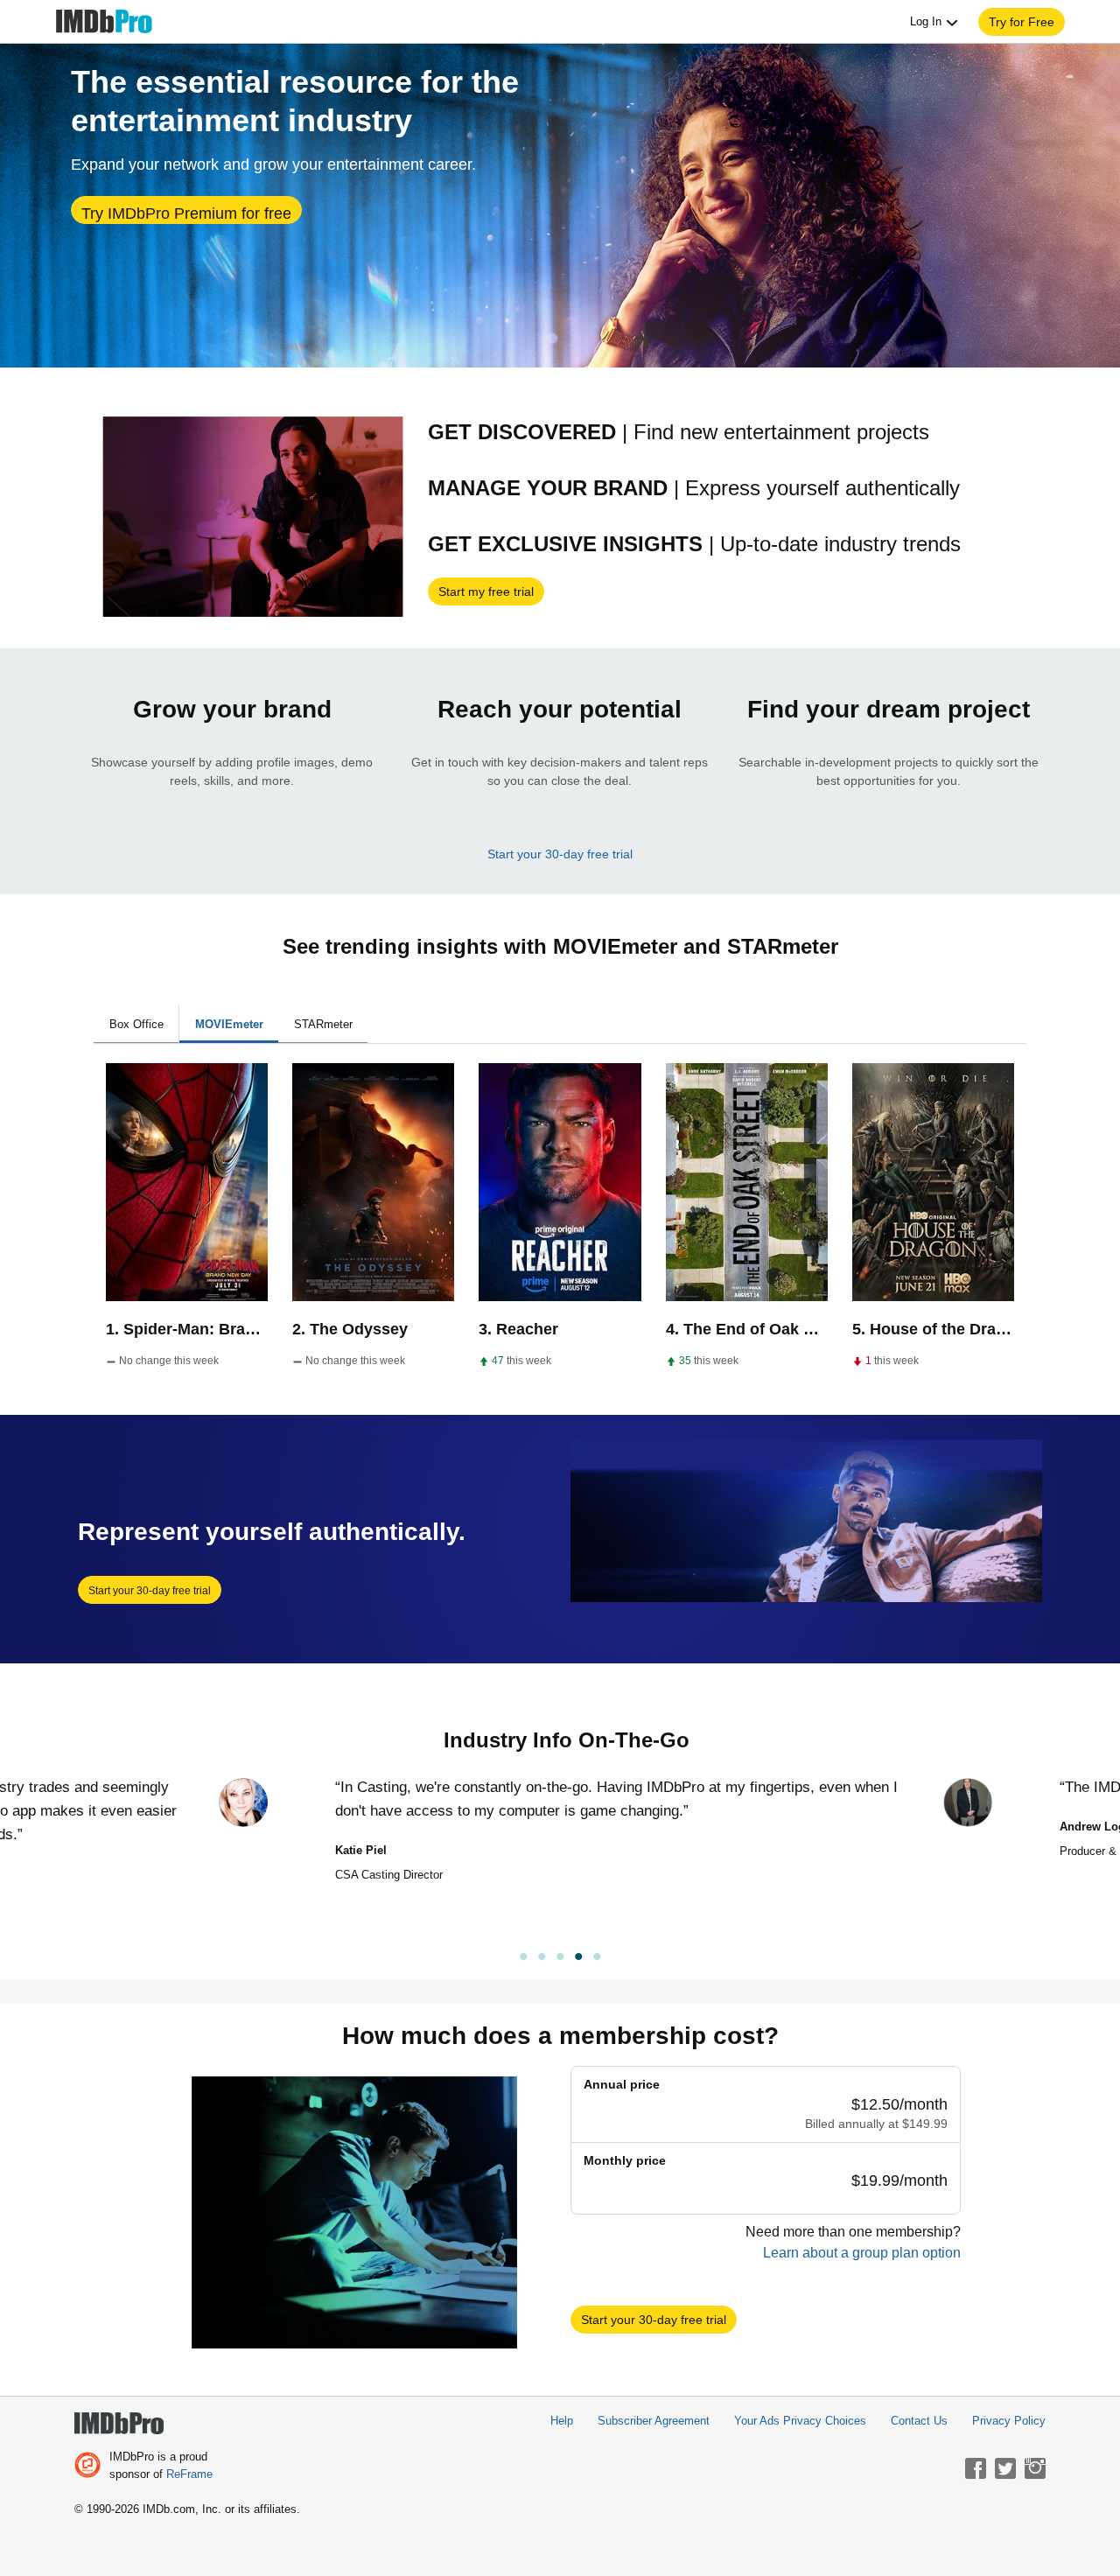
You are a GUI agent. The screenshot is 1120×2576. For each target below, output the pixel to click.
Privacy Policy (1009, 2421)
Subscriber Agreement (654, 2421)
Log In (927, 21)
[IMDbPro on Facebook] (976, 2468)
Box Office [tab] (136, 1024)
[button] (1022, 22)
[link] (560, 1959)
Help (562, 2421)
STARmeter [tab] (323, 1024)
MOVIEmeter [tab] (229, 1024)
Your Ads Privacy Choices (800, 2421)
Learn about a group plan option (862, 2253)
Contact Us (919, 2421)
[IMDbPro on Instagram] (1035, 2468)
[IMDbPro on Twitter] (1005, 2468)
